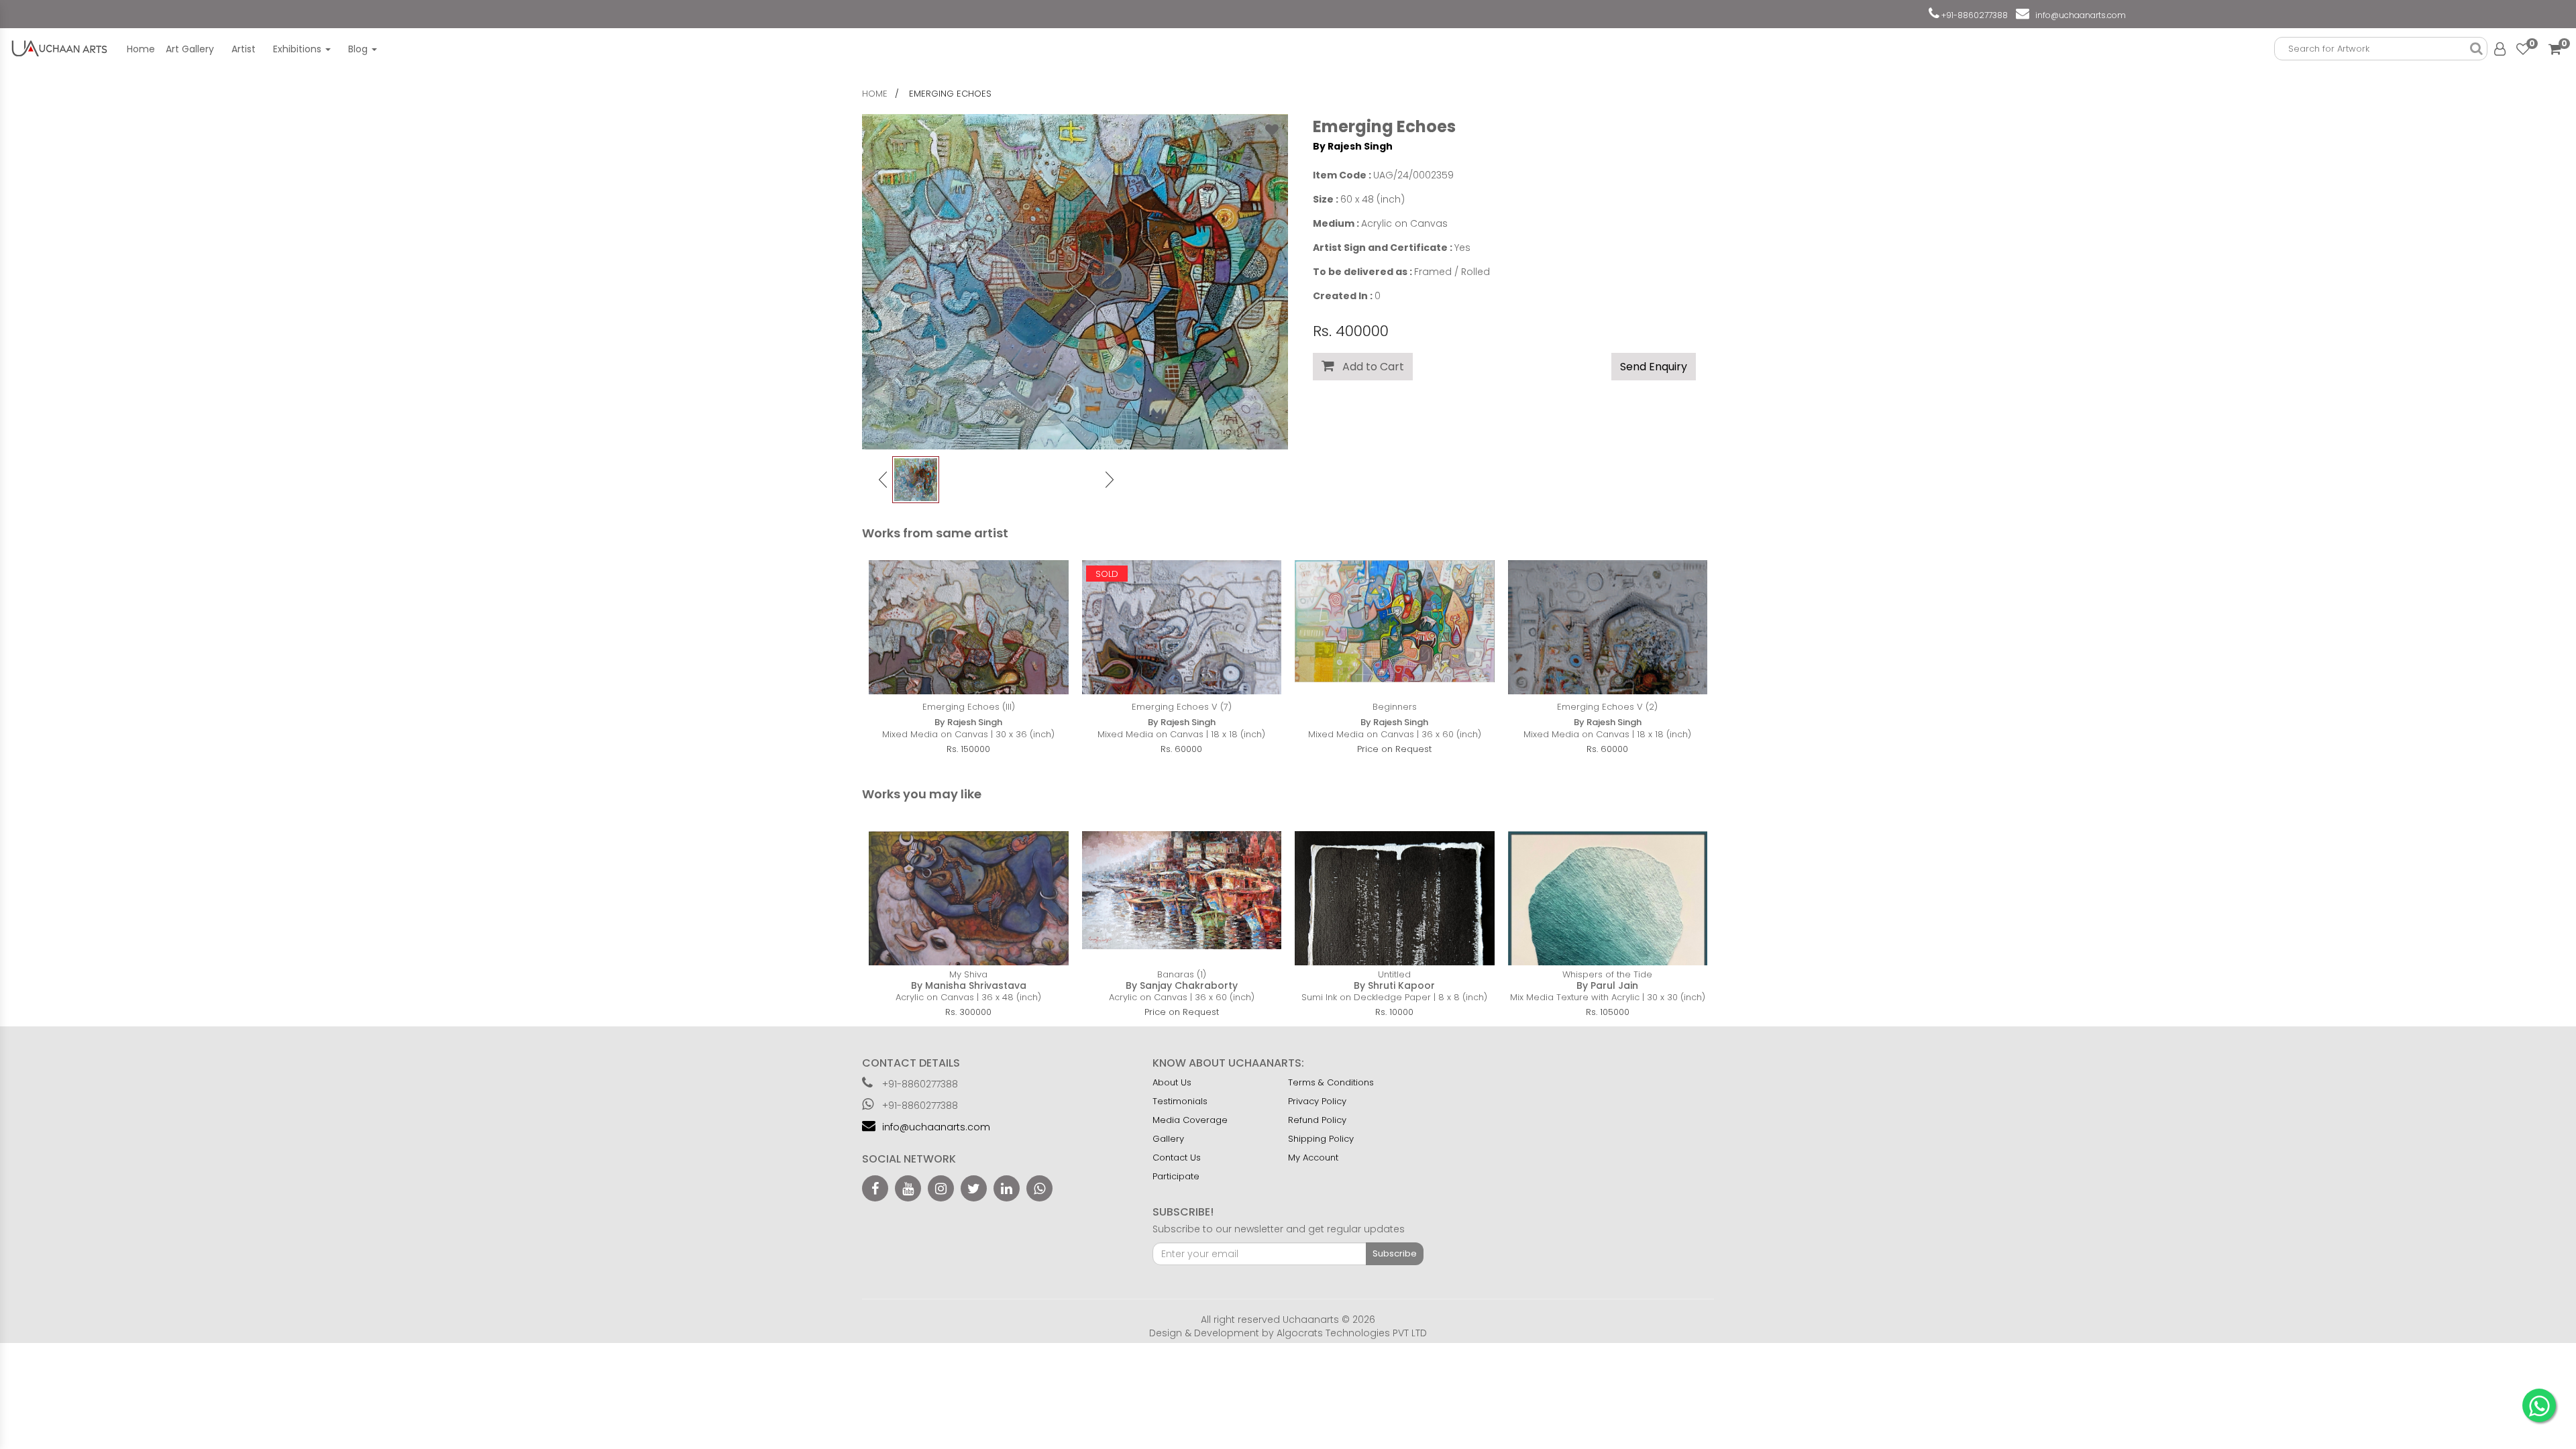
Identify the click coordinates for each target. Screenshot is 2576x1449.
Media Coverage (1190, 1120)
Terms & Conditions (1331, 1082)
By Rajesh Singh (1353, 146)
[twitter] (974, 1188)
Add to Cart (1369, 367)
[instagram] (941, 1188)
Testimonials (1180, 1101)
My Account (1313, 1158)
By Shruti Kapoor (1394, 985)
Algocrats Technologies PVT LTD (1352, 1333)
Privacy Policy (1317, 1101)
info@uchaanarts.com (2079, 15)
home (875, 94)
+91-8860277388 (1974, 15)
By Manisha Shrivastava (969, 985)
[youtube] (908, 1188)
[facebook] (875, 1188)
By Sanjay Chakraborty (1182, 985)
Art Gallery (190, 49)
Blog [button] (359, 49)
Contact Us (1177, 1158)
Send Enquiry (1654, 367)
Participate (1176, 1176)
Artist (244, 49)
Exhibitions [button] (299, 49)
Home (141, 49)
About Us (1172, 1082)
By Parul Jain (1607, 985)
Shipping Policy (1321, 1139)
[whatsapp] (1039, 1188)
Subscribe (1395, 1253)
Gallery (1168, 1139)
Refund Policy (1317, 1120)
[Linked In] (1007, 1188)
